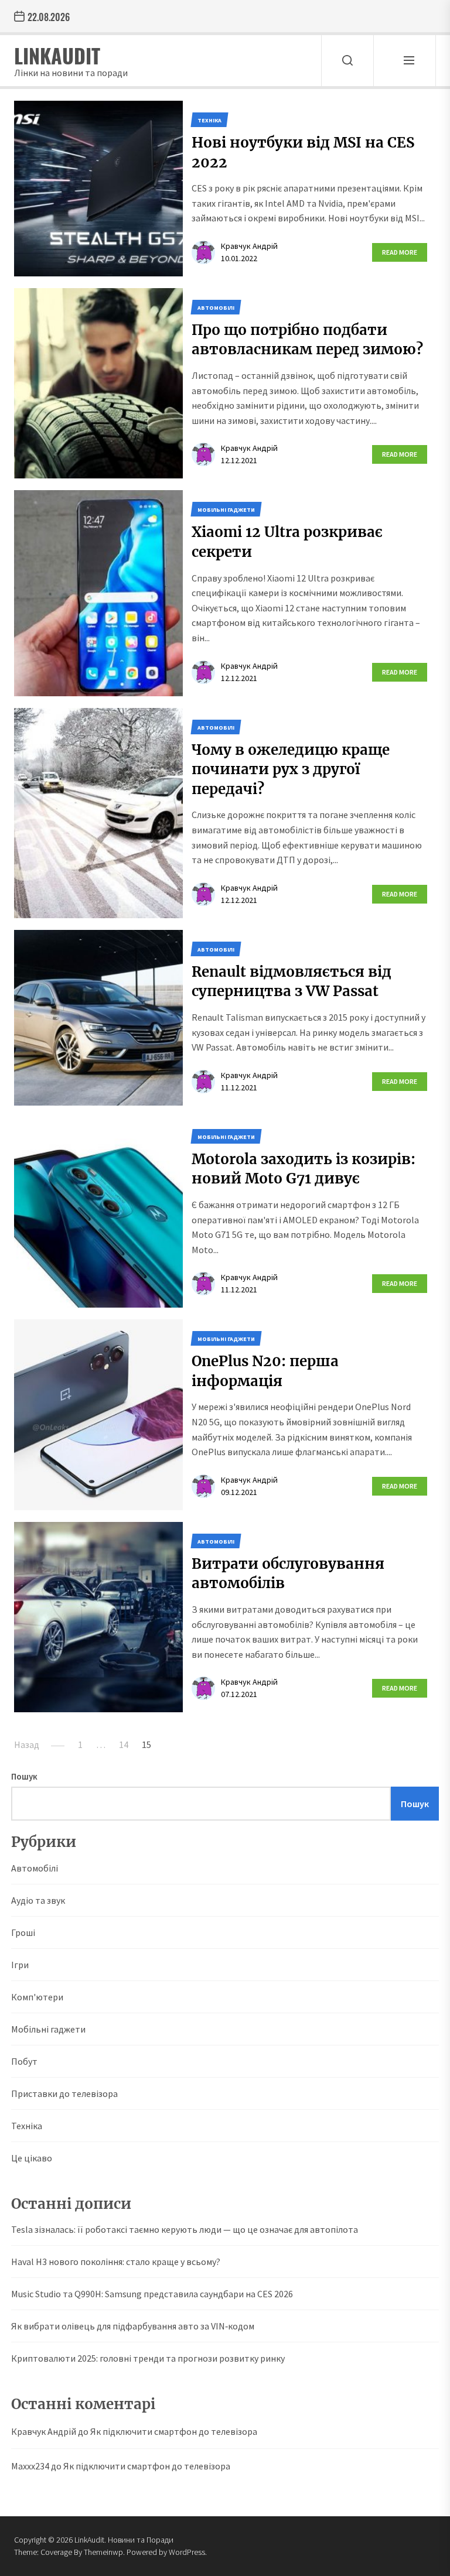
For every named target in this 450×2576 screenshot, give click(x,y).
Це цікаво (32, 2158)
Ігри (20, 1965)
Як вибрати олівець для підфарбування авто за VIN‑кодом (133, 2326)
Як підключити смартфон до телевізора (174, 2431)
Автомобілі (35, 1868)
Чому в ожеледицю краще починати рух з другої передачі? (291, 769)
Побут (24, 2061)
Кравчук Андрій (249, 246)
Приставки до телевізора (64, 2093)
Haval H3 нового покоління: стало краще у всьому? (116, 2262)
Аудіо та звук (38, 1900)
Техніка (27, 2126)
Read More (400, 252)
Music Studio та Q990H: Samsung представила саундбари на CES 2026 (152, 2294)
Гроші (23, 1932)
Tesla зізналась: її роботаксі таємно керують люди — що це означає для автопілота (185, 2229)
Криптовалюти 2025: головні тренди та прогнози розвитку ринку (148, 2358)
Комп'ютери (37, 1997)
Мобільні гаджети (48, 2029)
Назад (27, 1744)
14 (124, 1744)
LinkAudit (57, 55)
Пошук (24, 1776)
